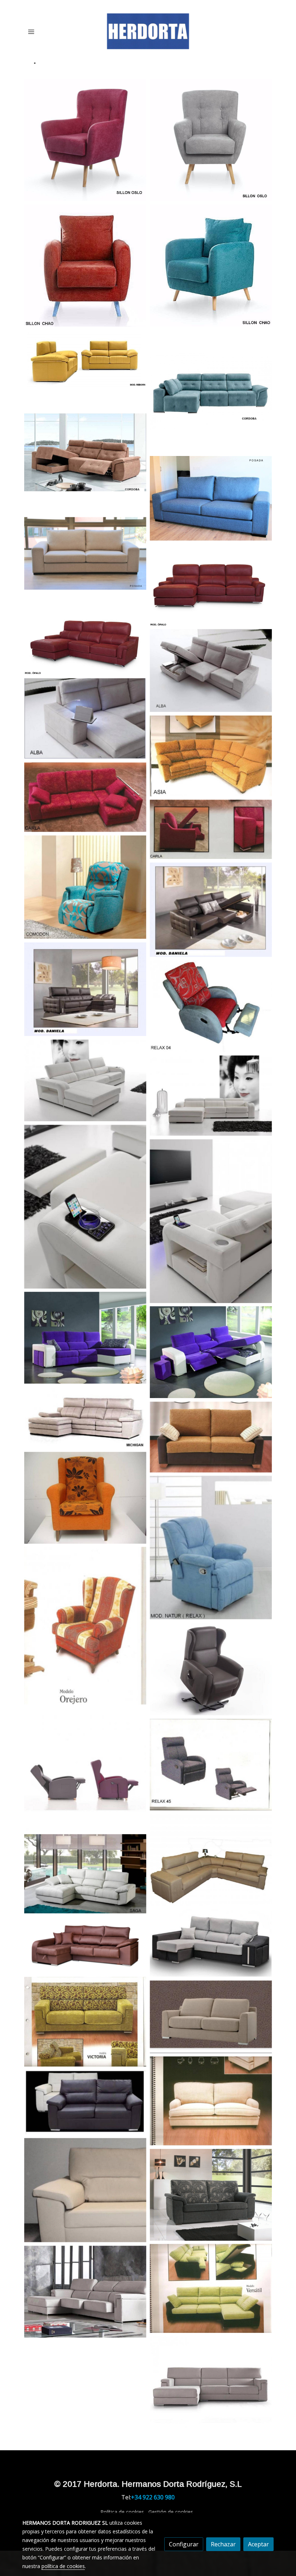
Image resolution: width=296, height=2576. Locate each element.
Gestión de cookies (171, 2512)
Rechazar (223, 2544)
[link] (148, 31)
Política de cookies (122, 2512)
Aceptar (258, 2544)
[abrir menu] (31, 31)
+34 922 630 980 (153, 2497)
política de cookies (63, 2566)
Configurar (184, 2544)
